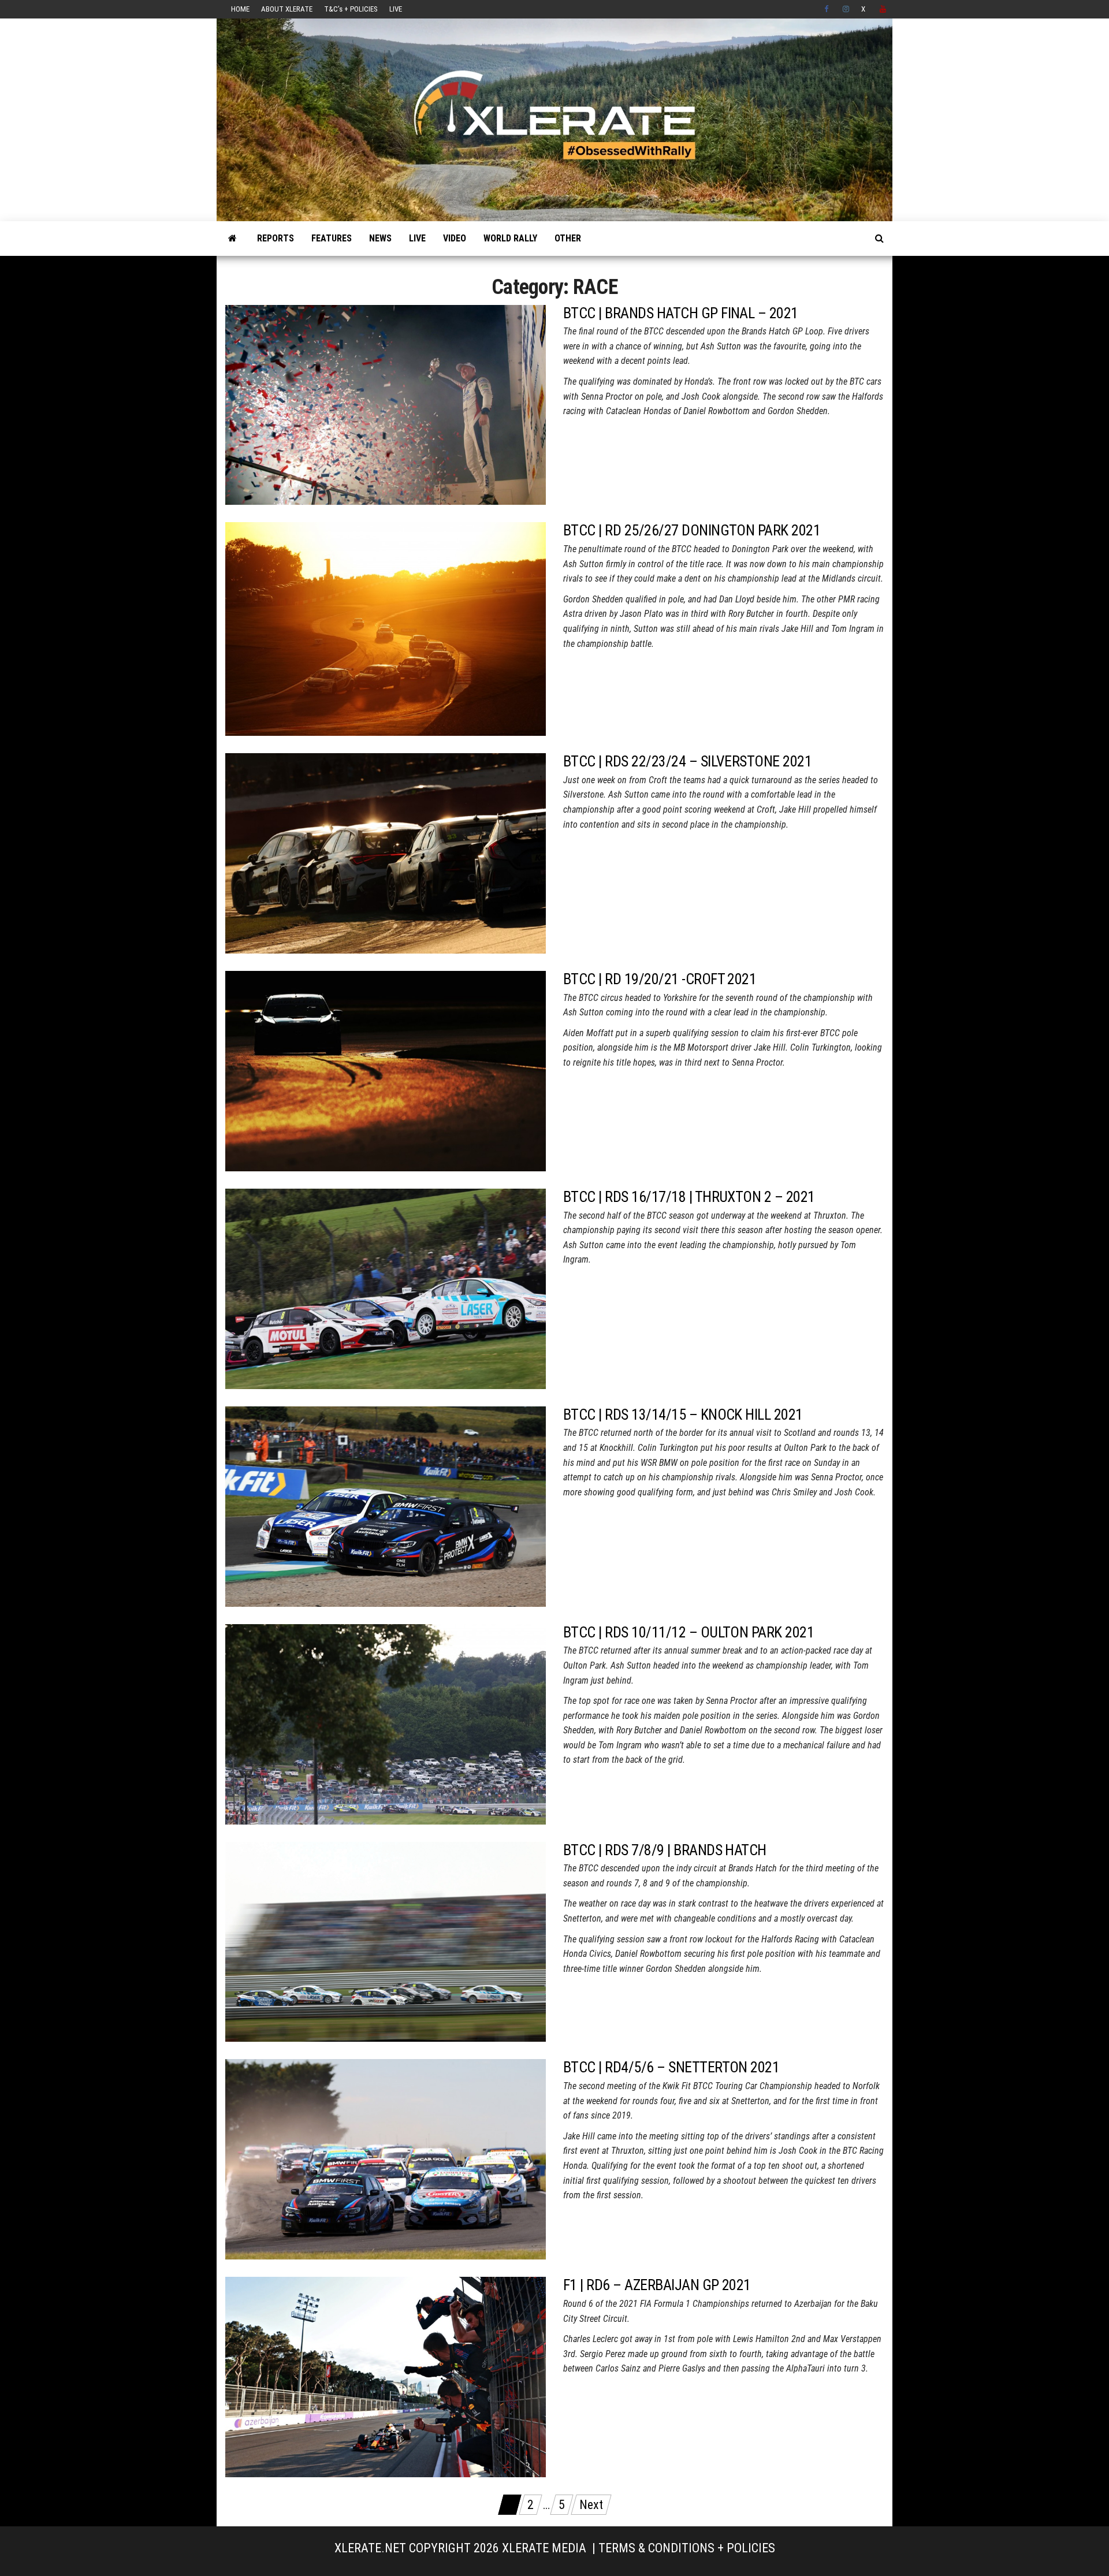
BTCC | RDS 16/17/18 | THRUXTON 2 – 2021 (689, 1197)
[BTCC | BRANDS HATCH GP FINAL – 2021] (386, 404)
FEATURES (332, 238)
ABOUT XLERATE (287, 9)
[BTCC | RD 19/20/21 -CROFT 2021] (386, 1070)
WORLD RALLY (510, 238)
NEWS (380, 238)
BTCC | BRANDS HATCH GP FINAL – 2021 (681, 313)
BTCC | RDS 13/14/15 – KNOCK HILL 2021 (683, 1414)
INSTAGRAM (846, 9)
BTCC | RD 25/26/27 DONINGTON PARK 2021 (692, 530)
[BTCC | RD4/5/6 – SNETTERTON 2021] (386, 2159)
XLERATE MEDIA (544, 2548)
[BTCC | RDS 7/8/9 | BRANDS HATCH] (386, 1941)
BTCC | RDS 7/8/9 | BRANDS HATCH (665, 1850)
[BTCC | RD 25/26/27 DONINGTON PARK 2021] (386, 628)
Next (591, 2505)
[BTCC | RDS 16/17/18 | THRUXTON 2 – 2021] (386, 1288)
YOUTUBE (883, 9)
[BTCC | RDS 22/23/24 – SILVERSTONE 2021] (386, 852)
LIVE (396, 9)
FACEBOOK (828, 9)
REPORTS (276, 238)
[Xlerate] (232, 239)
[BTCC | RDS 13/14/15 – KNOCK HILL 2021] (386, 1505)
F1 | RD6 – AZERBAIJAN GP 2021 (657, 2285)
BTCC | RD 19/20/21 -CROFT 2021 (660, 979)
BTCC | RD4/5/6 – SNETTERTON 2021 (671, 2067)
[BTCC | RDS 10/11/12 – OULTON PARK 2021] (386, 1723)
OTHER (568, 238)
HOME (240, 9)
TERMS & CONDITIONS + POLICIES (687, 2548)
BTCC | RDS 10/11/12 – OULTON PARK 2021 (689, 1632)
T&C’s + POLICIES (351, 9)
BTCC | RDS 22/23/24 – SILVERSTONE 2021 (687, 761)
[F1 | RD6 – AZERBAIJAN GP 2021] (386, 2376)
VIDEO (455, 238)
